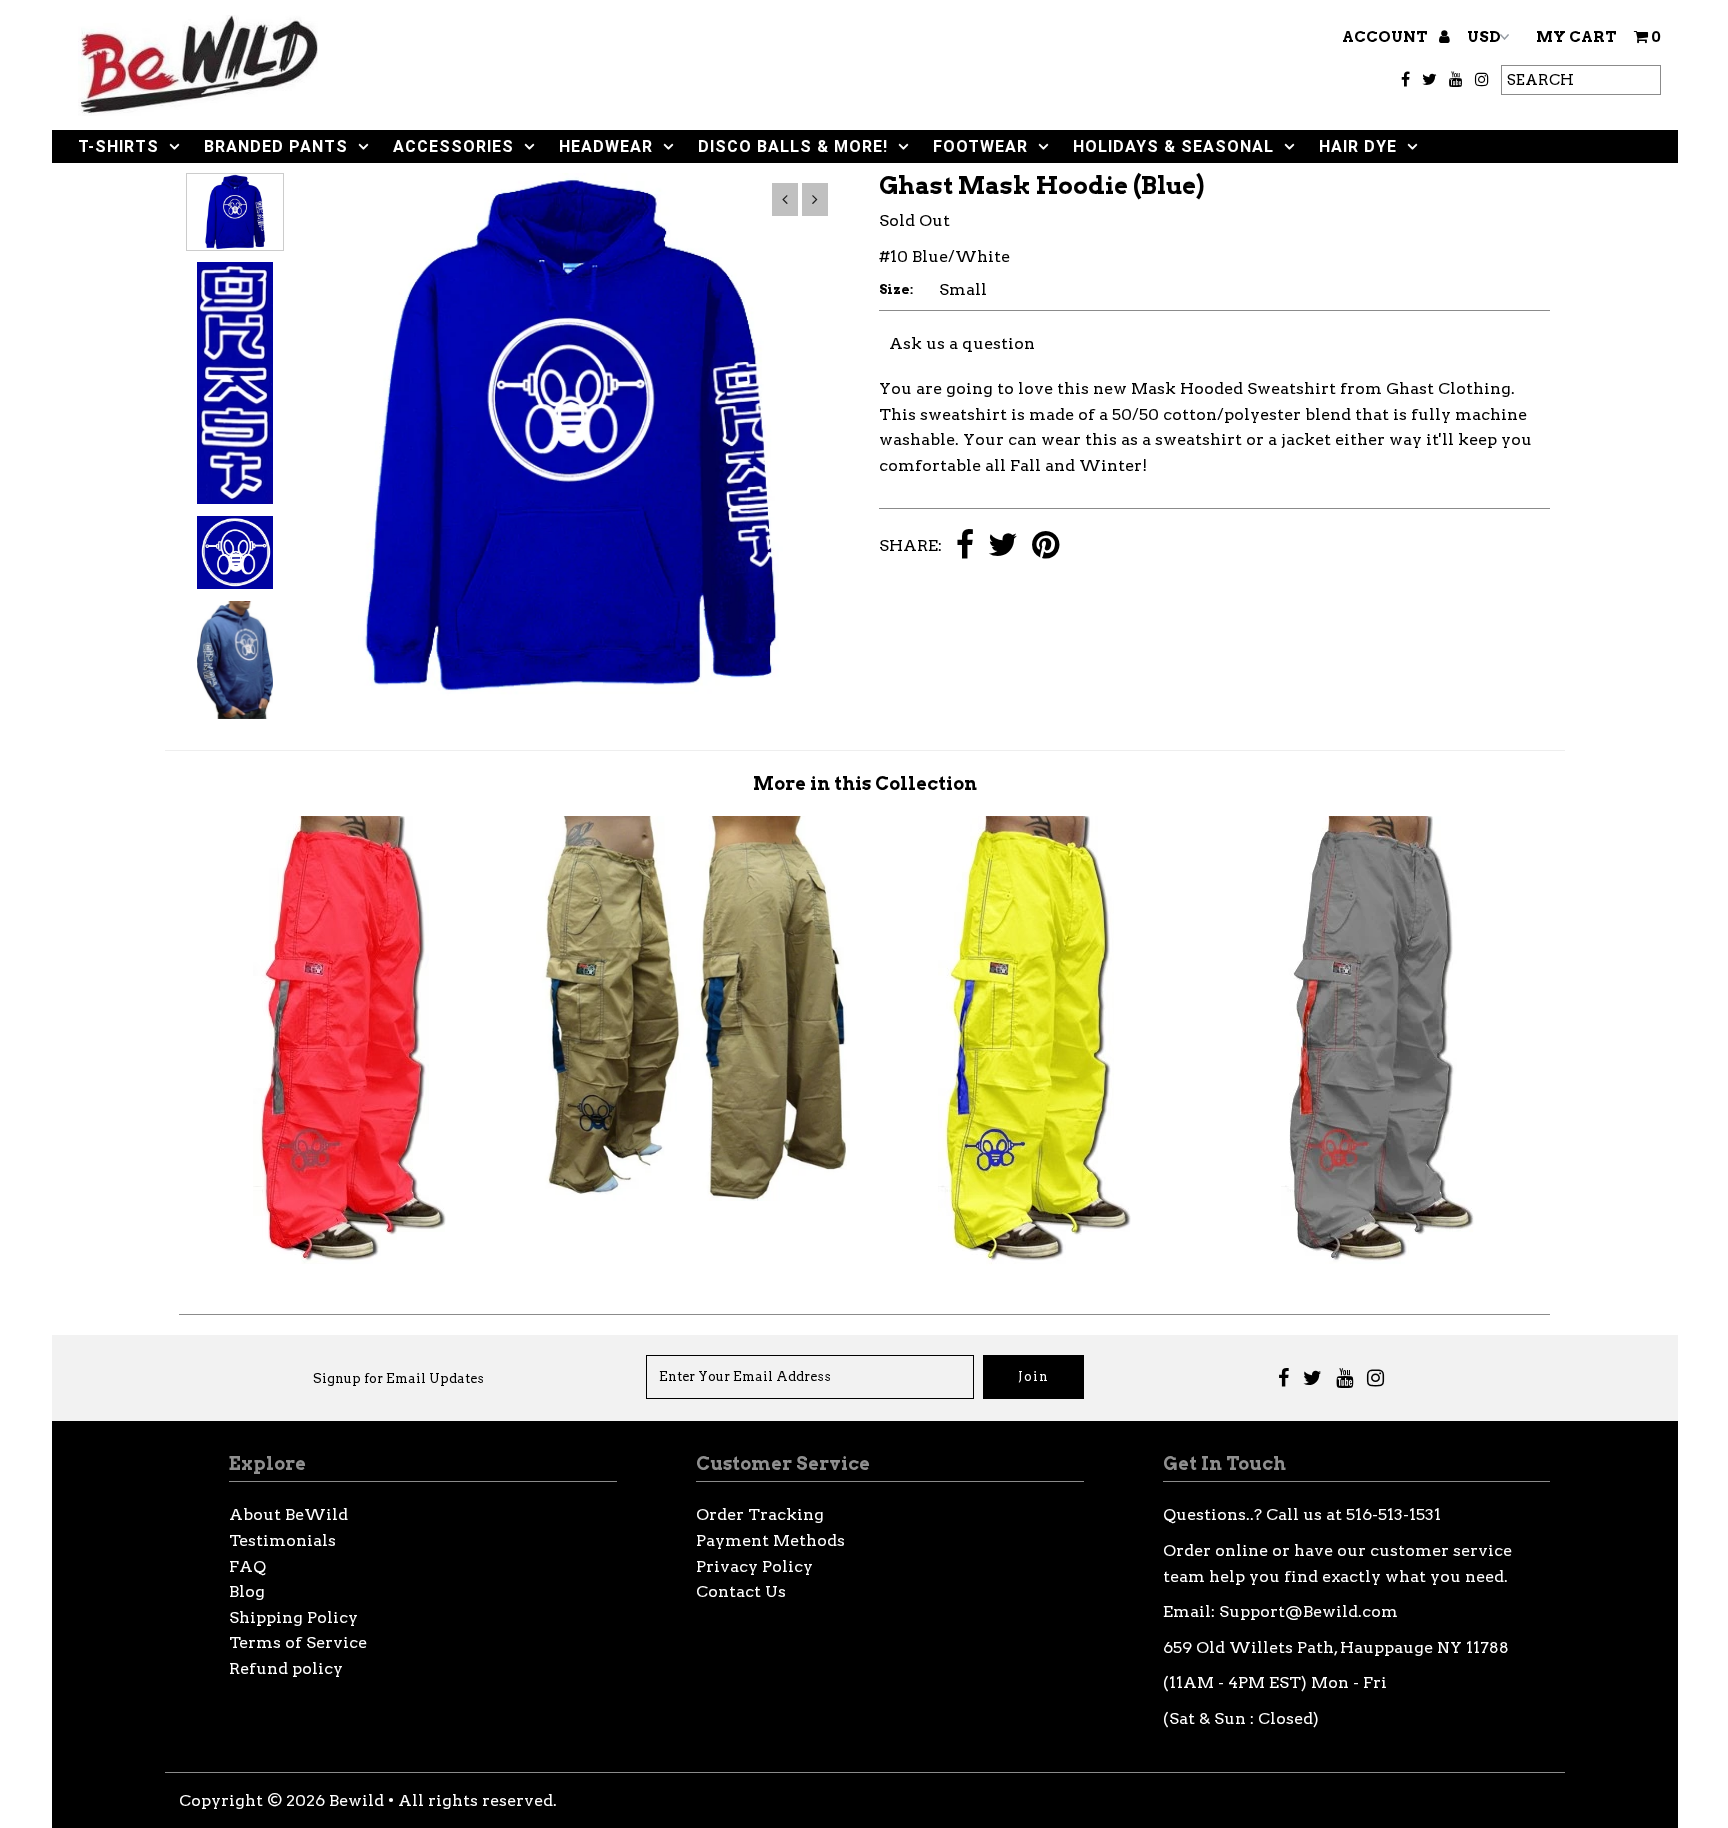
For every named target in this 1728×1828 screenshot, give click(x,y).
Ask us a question (962, 343)
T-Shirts (118, 146)
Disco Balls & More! (793, 146)
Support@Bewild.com (1308, 1611)
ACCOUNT (1386, 37)
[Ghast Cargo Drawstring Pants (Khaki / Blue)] (693, 1195)
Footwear (980, 146)
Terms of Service (298, 1642)
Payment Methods (770, 1540)
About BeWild (288, 1514)
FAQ (247, 1566)
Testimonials (282, 1540)
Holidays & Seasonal (1173, 146)
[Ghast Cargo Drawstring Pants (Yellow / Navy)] (1036, 1260)
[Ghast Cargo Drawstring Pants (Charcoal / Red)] (1379, 1260)
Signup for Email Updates (398, 1378)
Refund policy (286, 1668)
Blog (247, 1591)
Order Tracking (760, 1514)
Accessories (453, 146)
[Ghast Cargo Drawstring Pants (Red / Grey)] (351, 1260)
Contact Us (741, 1591)
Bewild (356, 1800)
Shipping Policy (293, 1617)
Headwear (606, 146)
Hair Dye (1358, 146)
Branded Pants (276, 146)
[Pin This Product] (1045, 546)
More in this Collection (865, 783)
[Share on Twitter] (1003, 546)
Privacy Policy (754, 1566)
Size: (896, 289)
